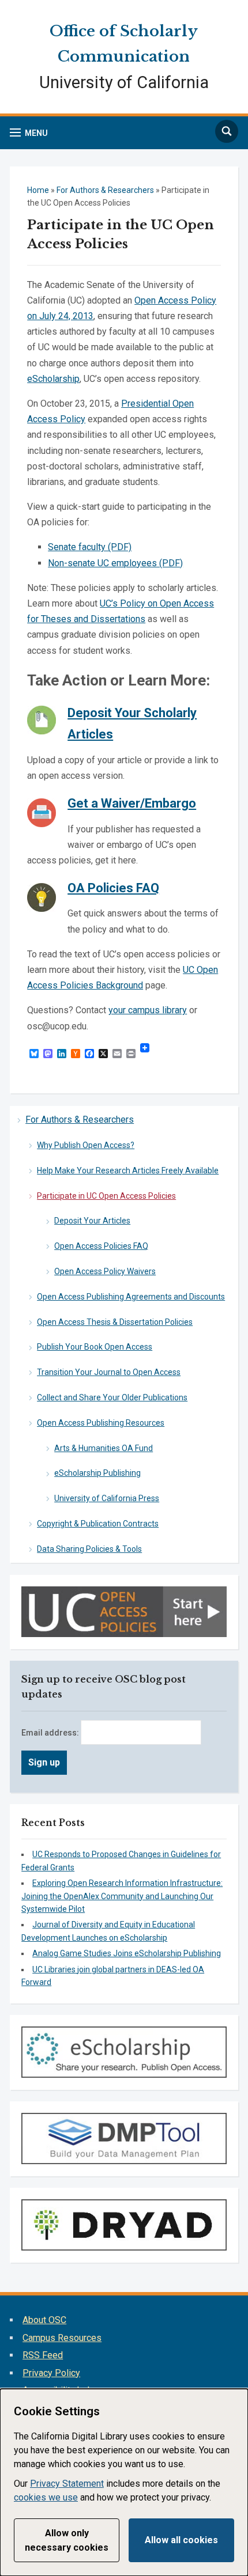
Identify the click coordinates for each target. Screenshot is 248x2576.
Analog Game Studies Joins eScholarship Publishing (127, 1953)
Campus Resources (62, 2338)
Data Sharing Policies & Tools (89, 1549)
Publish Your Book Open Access (95, 1347)
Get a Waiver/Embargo (132, 803)
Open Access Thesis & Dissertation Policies (115, 1322)
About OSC (44, 2320)
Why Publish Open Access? (86, 1145)
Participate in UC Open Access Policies (106, 1196)
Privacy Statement (67, 2484)
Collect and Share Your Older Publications (112, 1397)
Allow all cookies (181, 2540)
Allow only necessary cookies (67, 2541)
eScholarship (53, 379)
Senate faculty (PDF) (90, 547)
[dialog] (124, 2482)
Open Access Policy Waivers (105, 1271)
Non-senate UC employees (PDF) (115, 563)
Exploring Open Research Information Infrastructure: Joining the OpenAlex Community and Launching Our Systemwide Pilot (122, 1896)
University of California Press (107, 1498)
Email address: (51, 1733)
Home (38, 190)
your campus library (148, 1010)
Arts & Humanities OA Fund (104, 1448)
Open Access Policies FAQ (101, 1246)
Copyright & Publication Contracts (98, 1524)
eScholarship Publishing (97, 1473)
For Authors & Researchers (80, 1120)
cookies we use (46, 2497)
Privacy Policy (51, 2373)
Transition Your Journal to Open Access (109, 1372)
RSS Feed (43, 2355)
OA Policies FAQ (113, 888)
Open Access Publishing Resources (101, 1423)
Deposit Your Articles (92, 1221)
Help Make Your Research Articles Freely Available (128, 1170)
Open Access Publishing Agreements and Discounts (131, 1297)
